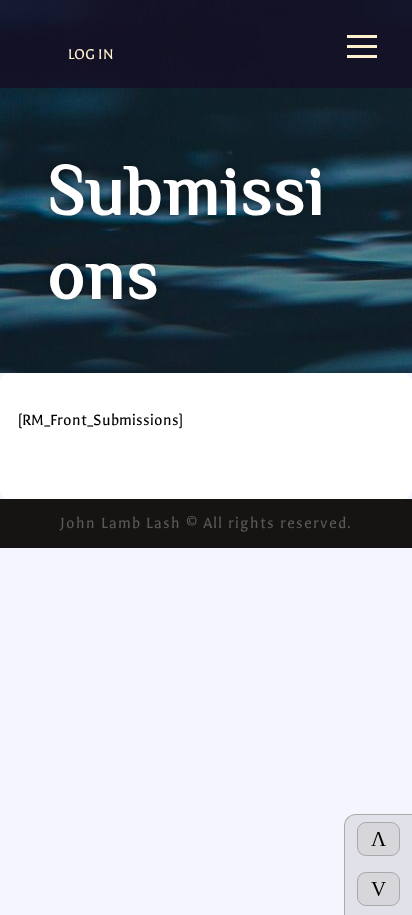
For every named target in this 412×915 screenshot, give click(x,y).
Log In (91, 54)
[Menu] (362, 48)
